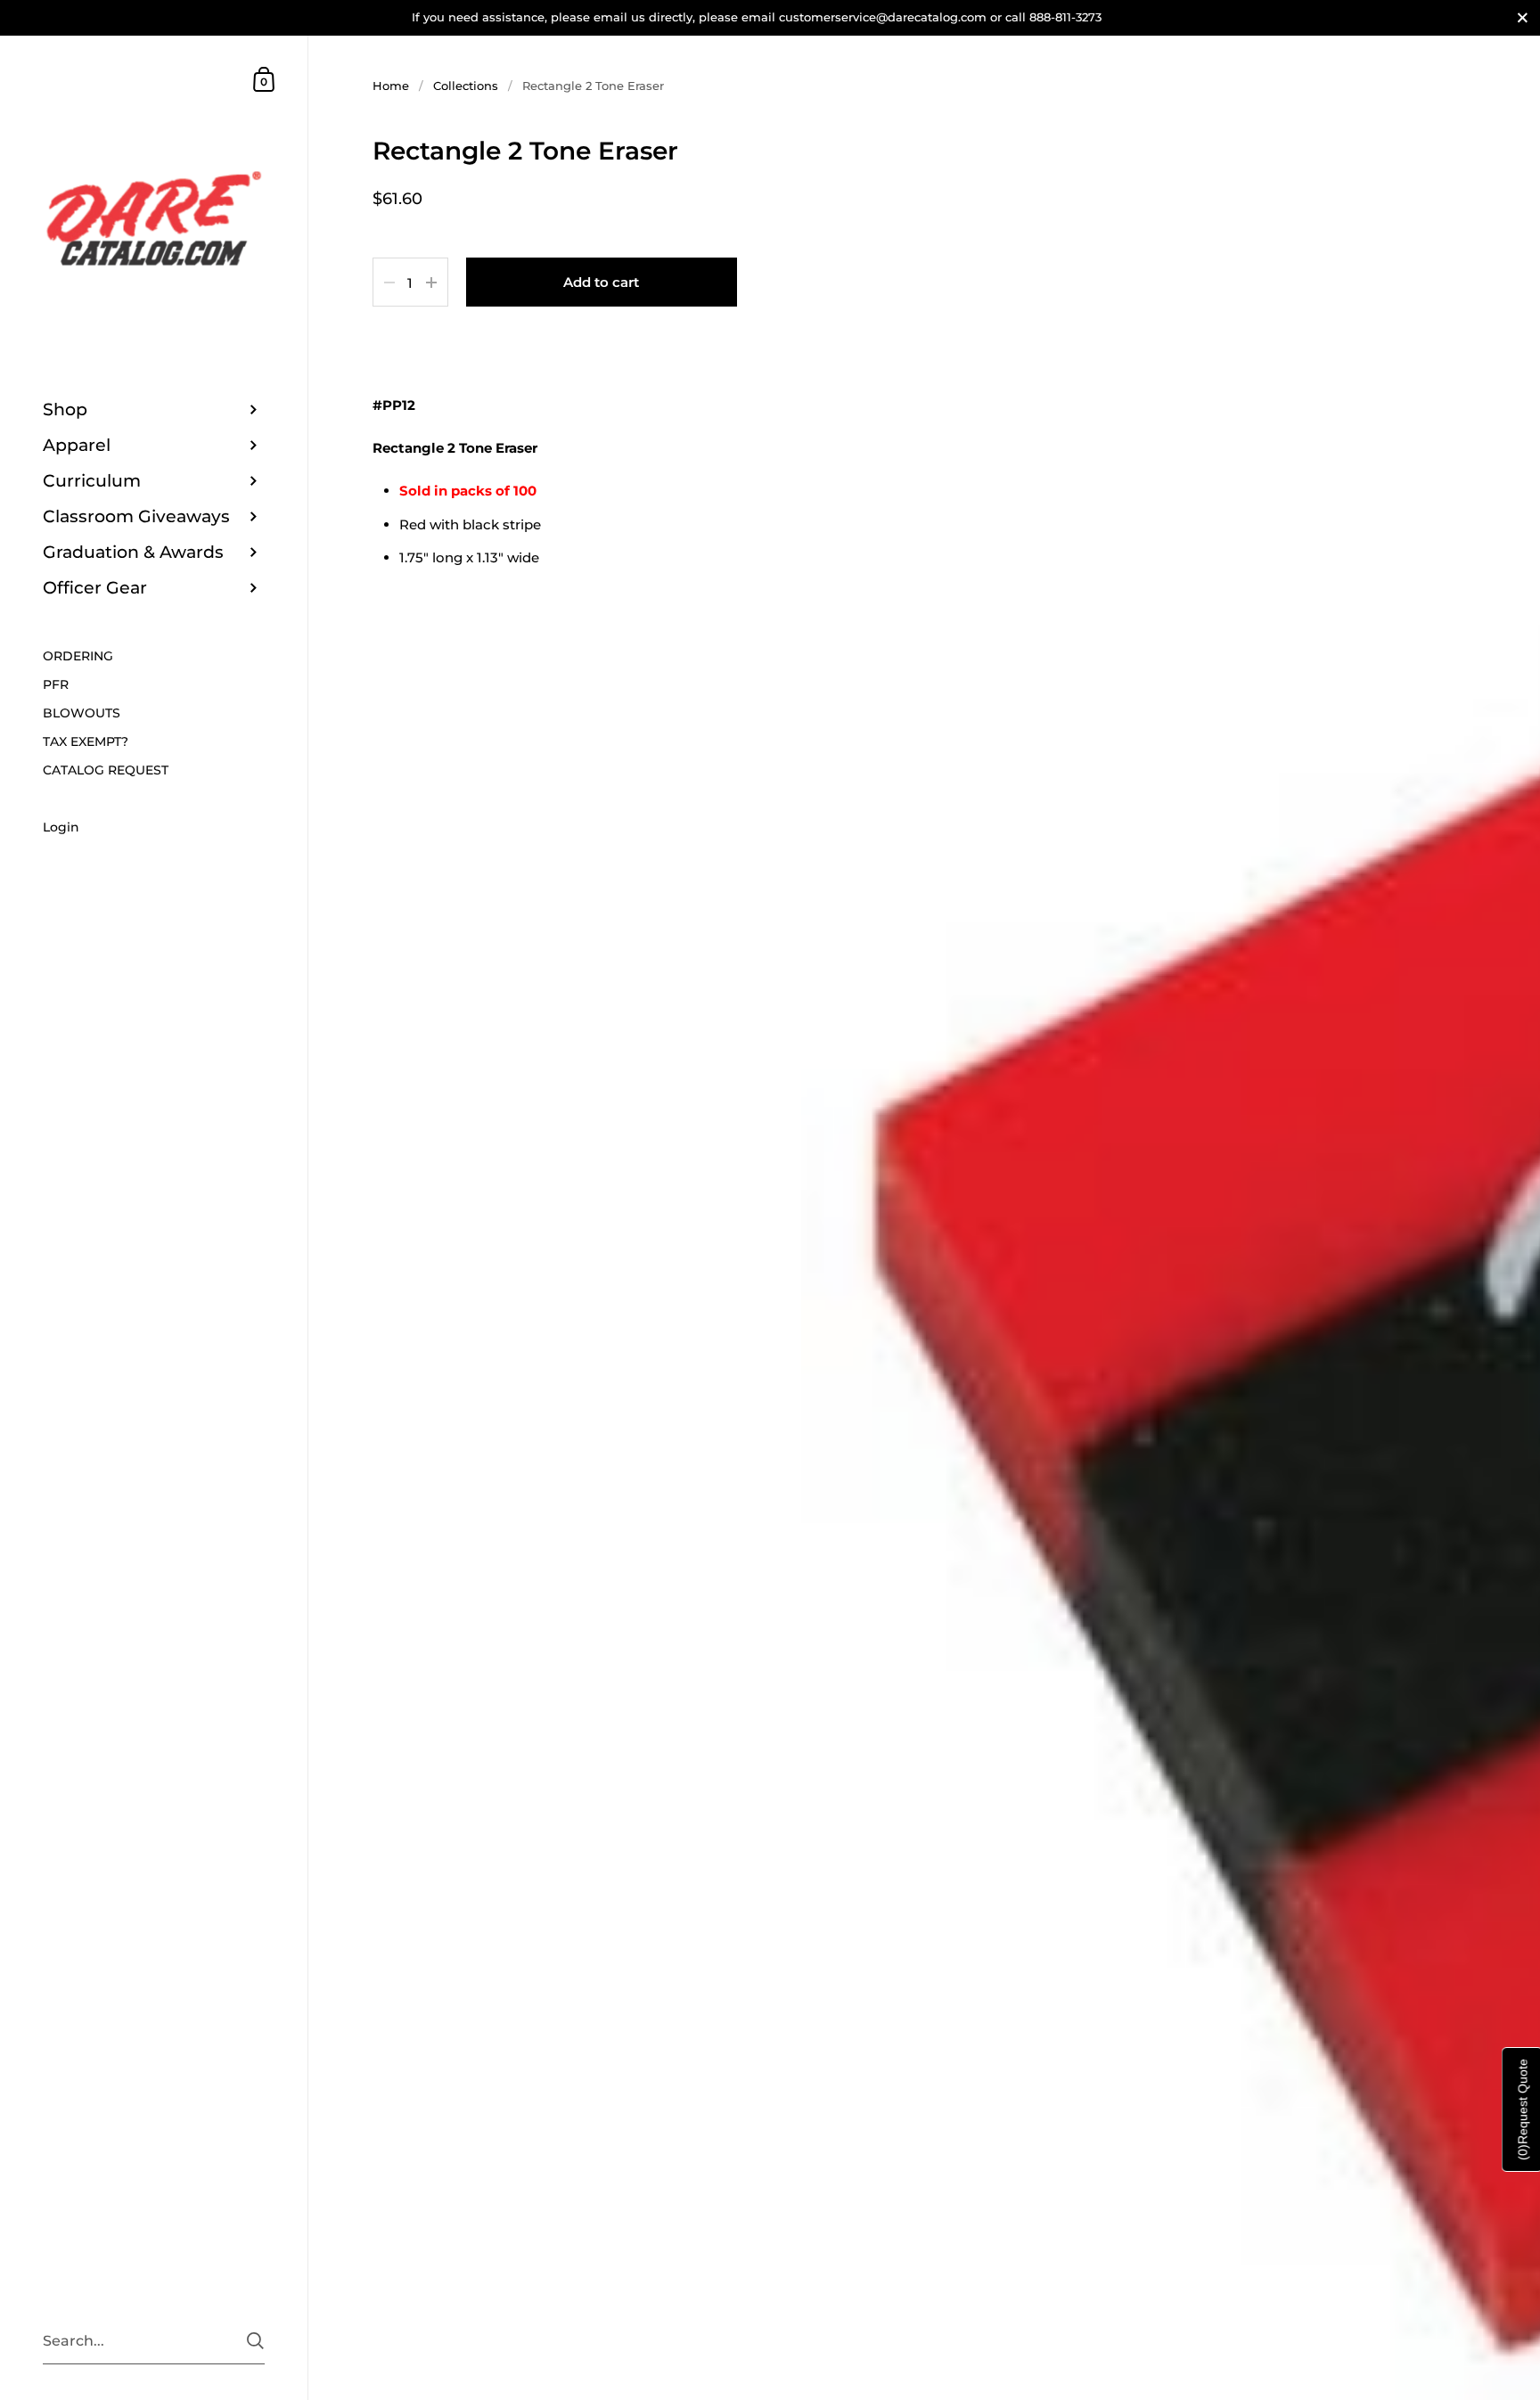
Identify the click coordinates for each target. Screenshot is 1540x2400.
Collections (466, 86)
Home (391, 86)
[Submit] (255, 2341)
